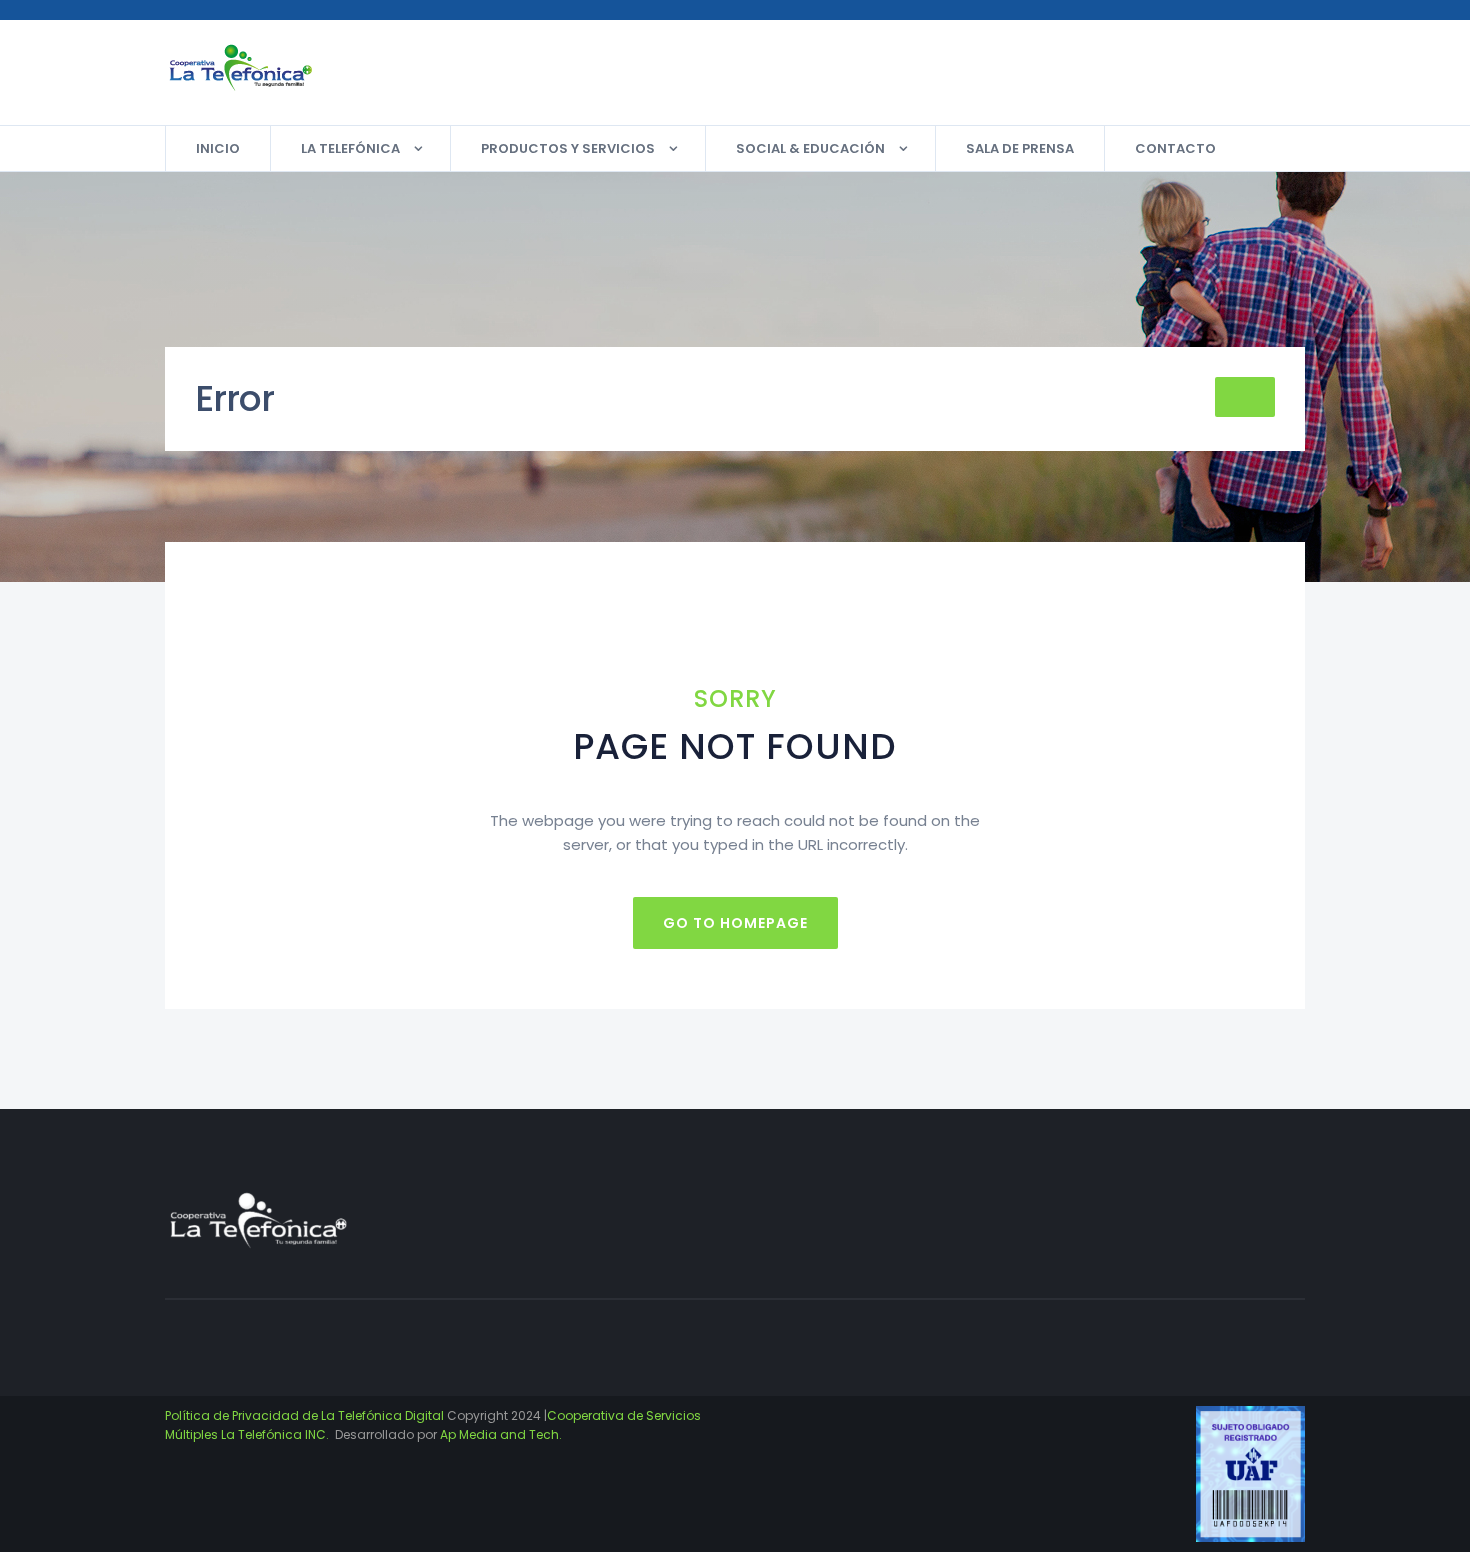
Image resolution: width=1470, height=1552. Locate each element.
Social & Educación (810, 148)
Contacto (1175, 148)
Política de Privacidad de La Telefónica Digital (304, 1415)
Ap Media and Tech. (501, 1434)
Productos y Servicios (568, 148)
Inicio (218, 148)
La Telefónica (350, 148)
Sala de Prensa (1020, 148)
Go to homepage (735, 923)
